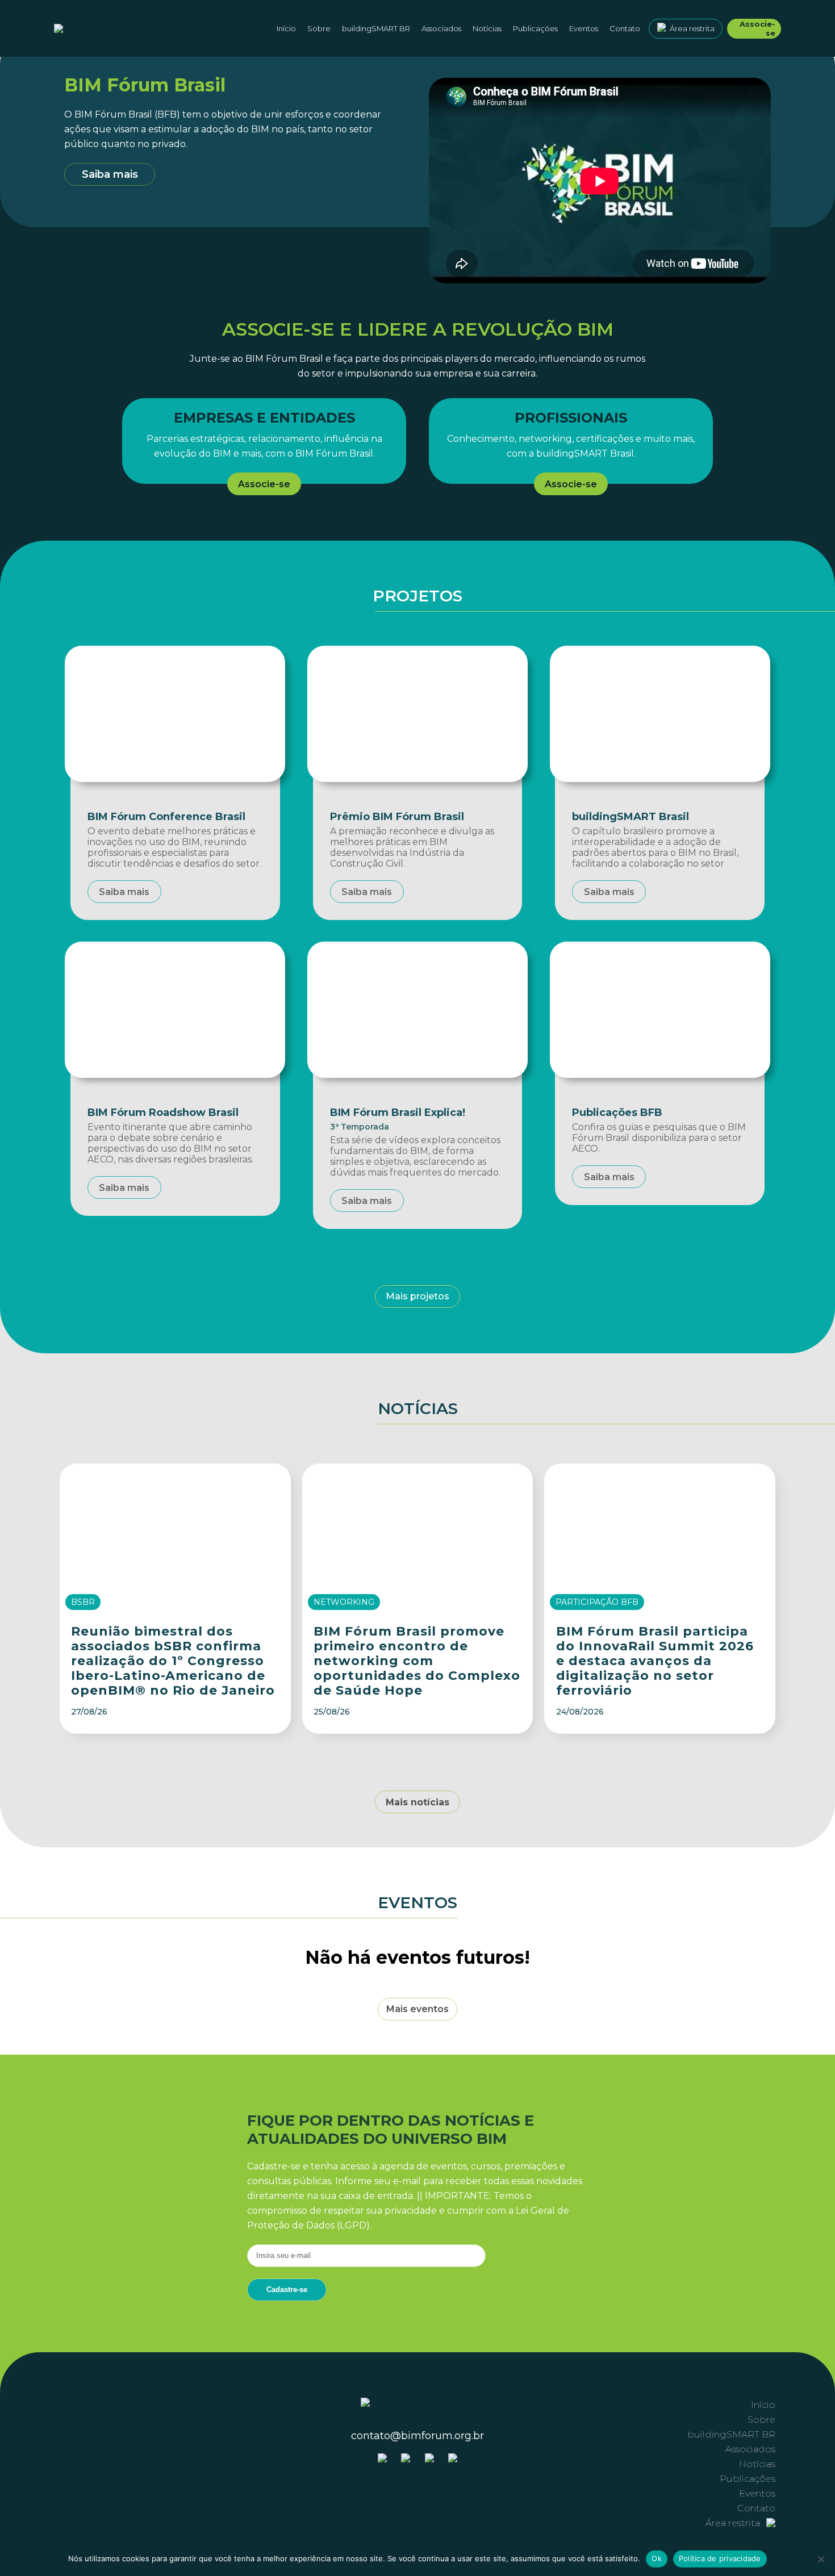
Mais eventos (417, 2009)
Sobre (761, 2420)
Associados (441, 28)
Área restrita (692, 28)
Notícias (487, 28)
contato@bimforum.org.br (417, 2436)
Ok (657, 2558)
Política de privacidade (720, 2558)
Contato (625, 28)
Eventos (584, 28)
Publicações (535, 28)
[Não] (821, 2559)
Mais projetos (417, 1296)
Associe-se (757, 28)
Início (286, 28)
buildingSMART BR (376, 28)
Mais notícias (417, 1802)
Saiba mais (110, 174)
